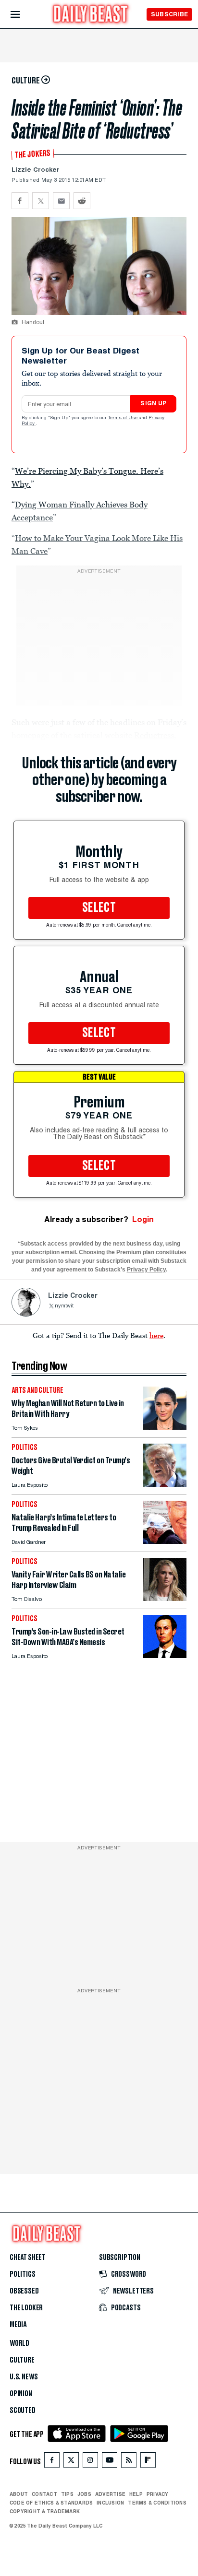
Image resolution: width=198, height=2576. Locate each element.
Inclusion (110, 2503)
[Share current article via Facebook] (20, 201)
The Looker (26, 2308)
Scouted (23, 2411)
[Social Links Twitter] (71, 2462)
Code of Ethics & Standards (51, 2503)
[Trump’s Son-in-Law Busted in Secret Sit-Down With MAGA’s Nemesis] (165, 1655)
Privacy (158, 2494)
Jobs (84, 2494)
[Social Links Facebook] (52, 2462)
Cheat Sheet (28, 2258)
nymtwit (64, 1306)
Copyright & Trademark (45, 2511)
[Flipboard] (148, 2462)
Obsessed (24, 2291)
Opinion (21, 2394)
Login (143, 1219)
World (19, 2343)
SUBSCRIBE (169, 14)
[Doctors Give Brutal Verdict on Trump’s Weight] (165, 1484)
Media (18, 2325)
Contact (44, 2494)
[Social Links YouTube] (110, 2462)
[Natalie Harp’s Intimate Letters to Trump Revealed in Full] (165, 1541)
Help (136, 2494)
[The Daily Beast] (91, 15)
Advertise (110, 2494)
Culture (22, 2360)
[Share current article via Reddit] (82, 201)
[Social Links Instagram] (90, 2462)
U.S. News (24, 2377)
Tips (67, 2494)
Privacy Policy (146, 1270)
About (19, 2494)
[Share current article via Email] (61, 201)
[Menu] (23, 15)
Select (99, 908)
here (156, 1335)
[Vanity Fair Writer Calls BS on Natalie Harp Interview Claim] (165, 1598)
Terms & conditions (157, 2503)
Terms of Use (124, 418)
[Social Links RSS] (129, 2462)
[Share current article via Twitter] (41, 201)
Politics (23, 2274)
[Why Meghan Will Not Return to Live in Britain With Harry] (165, 1427)
